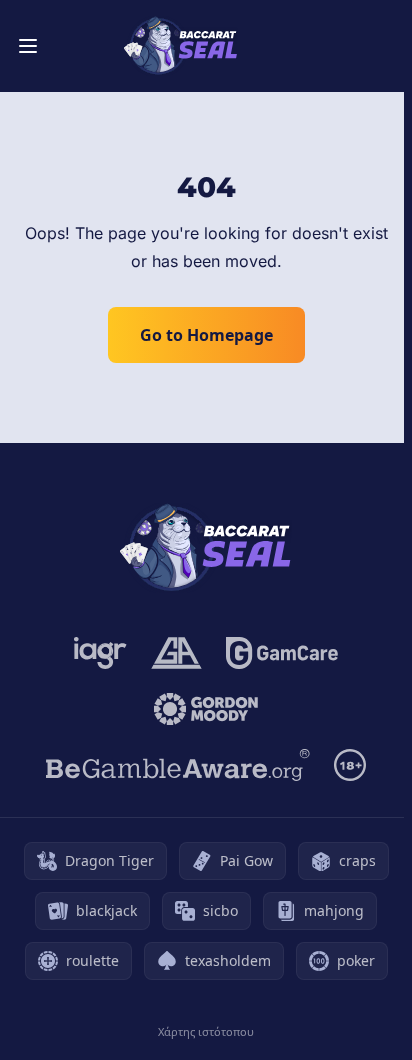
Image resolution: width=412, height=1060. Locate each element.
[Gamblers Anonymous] (176, 653)
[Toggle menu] (28, 46)
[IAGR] (100, 653)
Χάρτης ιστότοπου (206, 1031)
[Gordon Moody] (206, 709)
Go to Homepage (206, 335)
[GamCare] (281, 653)
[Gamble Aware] (178, 765)
